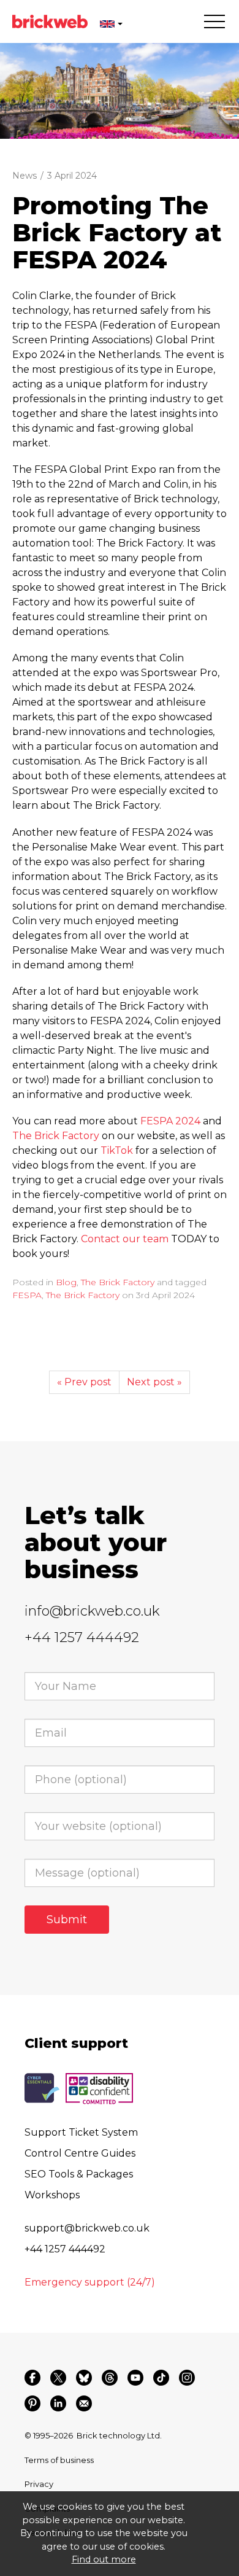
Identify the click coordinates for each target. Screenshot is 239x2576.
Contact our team (125, 1239)
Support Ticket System (81, 2132)
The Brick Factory (56, 1136)
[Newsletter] (84, 2403)
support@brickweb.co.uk (87, 2228)
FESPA (27, 1295)
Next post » (154, 1382)
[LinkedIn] (58, 2403)
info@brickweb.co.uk (92, 1611)
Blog (66, 1282)
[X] (58, 2378)
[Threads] (110, 2378)
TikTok (117, 1150)
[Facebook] (32, 2378)
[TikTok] (161, 2378)
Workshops (52, 2195)
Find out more (104, 2559)
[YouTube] (135, 2378)
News (25, 176)
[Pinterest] (32, 2403)
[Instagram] (187, 2378)
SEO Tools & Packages (79, 2174)
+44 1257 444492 (82, 1637)
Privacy (39, 2484)
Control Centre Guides (80, 2153)
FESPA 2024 (170, 1121)
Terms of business (59, 2460)
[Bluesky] (84, 2378)
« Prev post (84, 1382)
